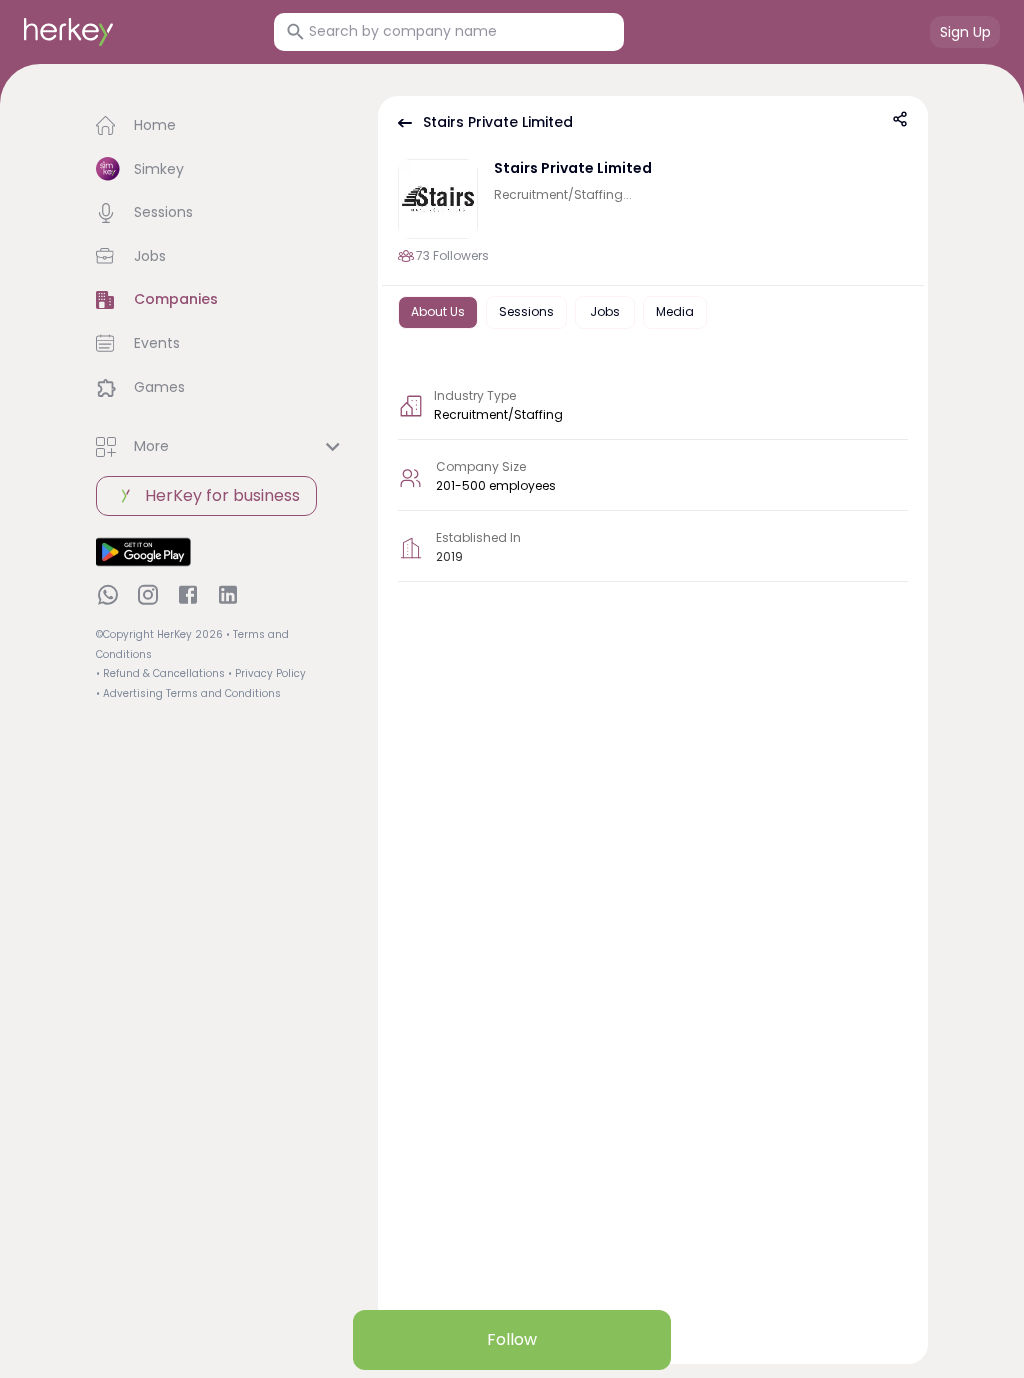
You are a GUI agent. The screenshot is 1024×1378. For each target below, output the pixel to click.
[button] (221, 126)
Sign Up (965, 32)
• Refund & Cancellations (160, 673)
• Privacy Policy (267, 673)
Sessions (526, 311)
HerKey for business (222, 495)
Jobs (605, 311)
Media (675, 311)
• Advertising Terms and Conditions (188, 693)
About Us (438, 311)
